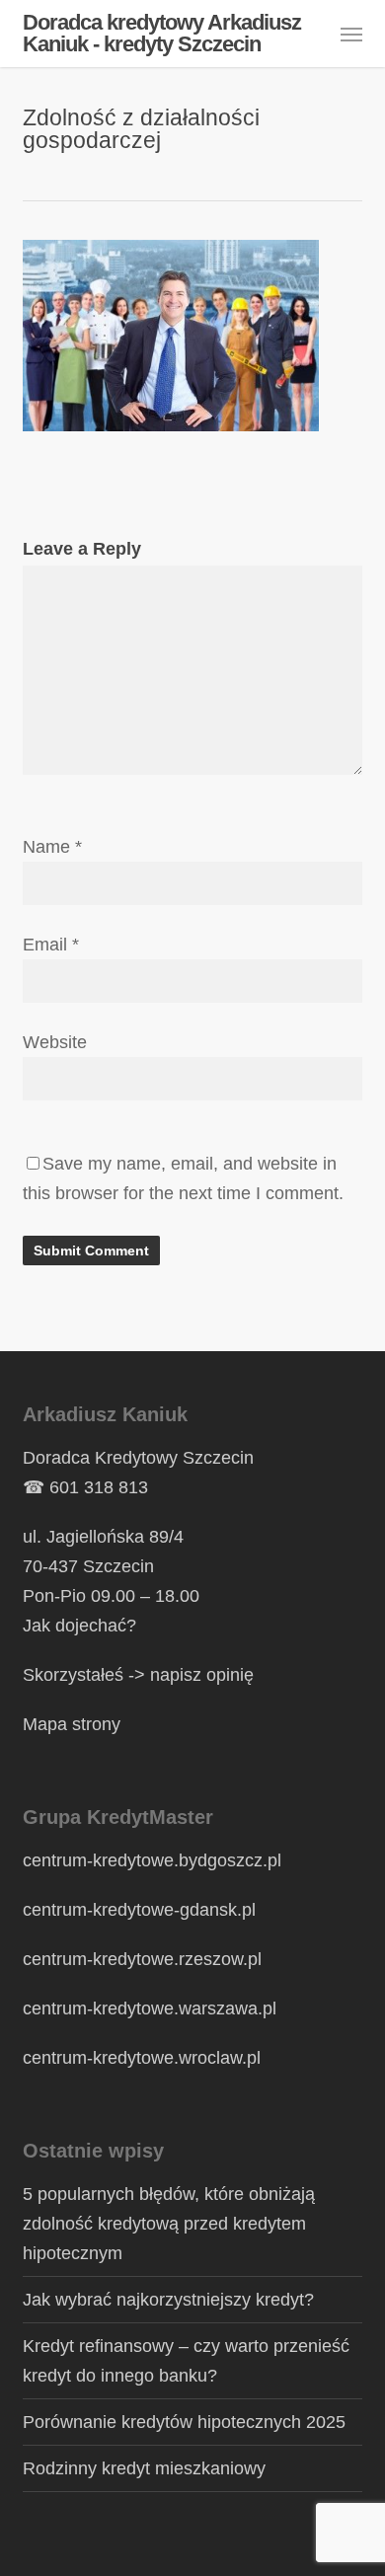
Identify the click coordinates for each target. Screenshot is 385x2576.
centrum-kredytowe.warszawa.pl (150, 2008)
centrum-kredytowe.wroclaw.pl (142, 2058)
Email (51, 945)
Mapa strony (72, 1724)
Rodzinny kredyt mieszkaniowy (144, 2468)
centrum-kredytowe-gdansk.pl (139, 1910)
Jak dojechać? (79, 1626)
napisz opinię (202, 1675)
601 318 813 (99, 1487)
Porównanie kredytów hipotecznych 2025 (184, 2422)
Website (55, 1042)
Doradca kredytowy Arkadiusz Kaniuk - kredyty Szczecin (162, 34)
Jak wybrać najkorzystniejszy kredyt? (168, 2300)
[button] (351, 34)
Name (52, 847)
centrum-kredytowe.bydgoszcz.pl (152, 1860)
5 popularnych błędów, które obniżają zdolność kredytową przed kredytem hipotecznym (169, 2224)
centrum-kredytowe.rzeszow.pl (142, 1959)
